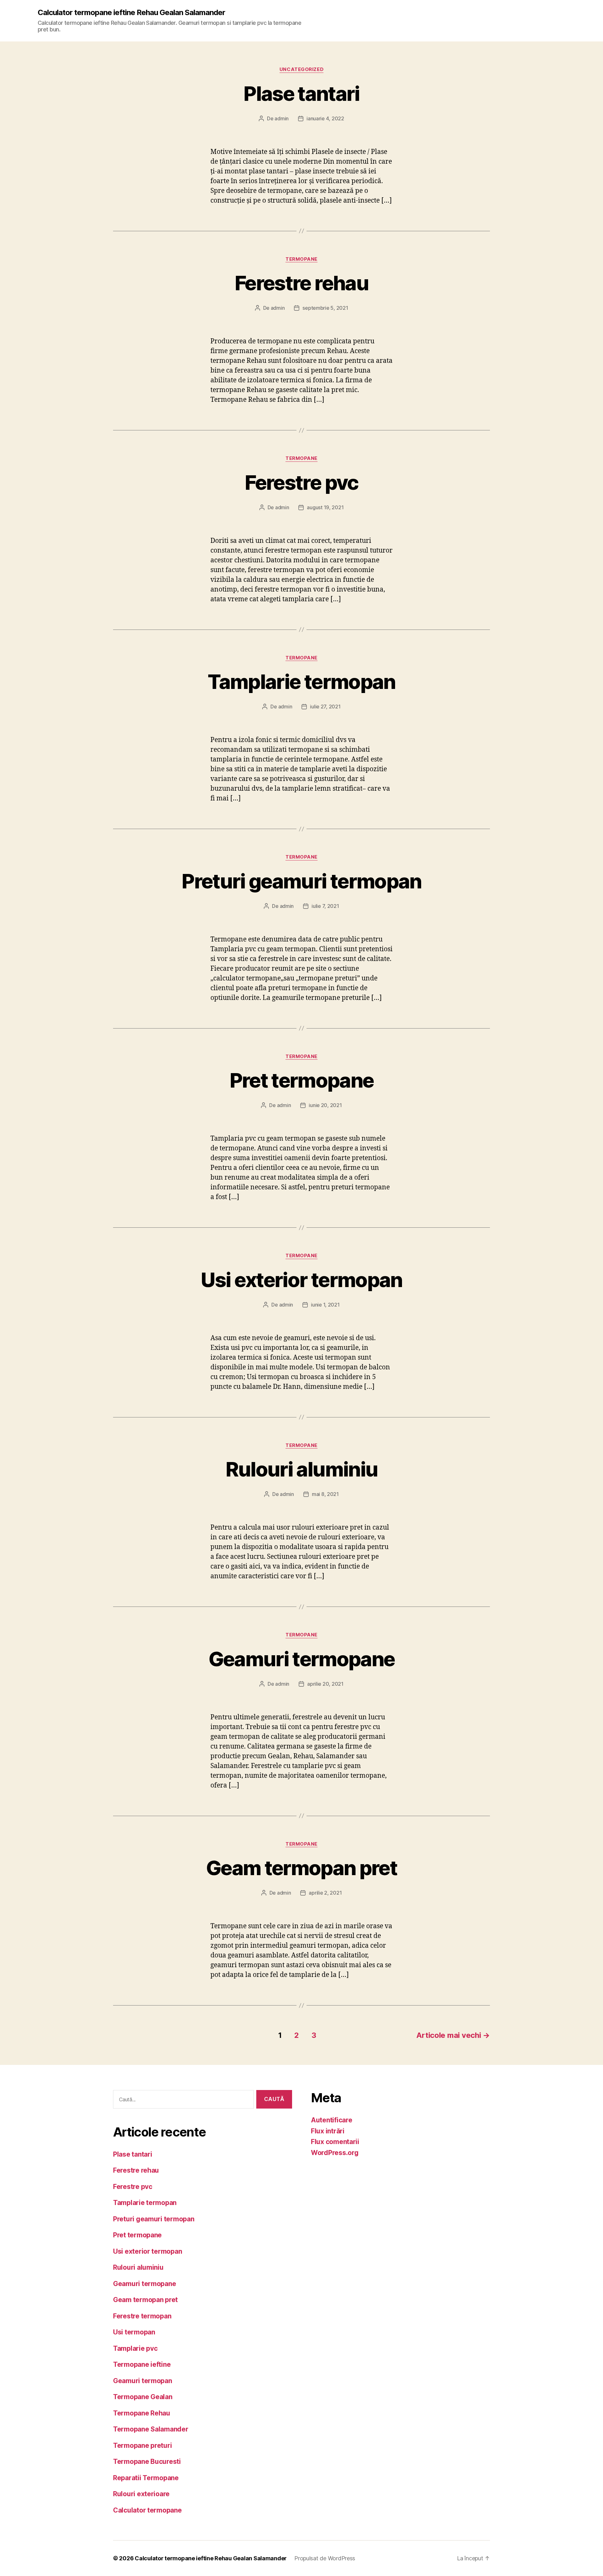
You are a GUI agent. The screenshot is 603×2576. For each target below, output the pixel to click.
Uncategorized (301, 69)
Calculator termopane (147, 2510)
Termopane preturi (142, 2445)
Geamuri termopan (143, 2381)
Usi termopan (134, 2332)
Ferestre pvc (301, 482)
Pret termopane (302, 1080)
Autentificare (332, 2120)
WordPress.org (335, 2153)
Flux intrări (328, 2131)
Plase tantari (301, 93)
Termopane (301, 259)
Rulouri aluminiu (301, 1469)
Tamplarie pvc (135, 2348)
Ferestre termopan (142, 2316)
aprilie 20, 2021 (325, 1684)
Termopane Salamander (151, 2429)
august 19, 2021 (325, 507)
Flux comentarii (335, 2142)
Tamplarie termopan (301, 682)
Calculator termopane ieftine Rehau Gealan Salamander (131, 13)
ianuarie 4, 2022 (325, 118)
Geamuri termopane (302, 1659)
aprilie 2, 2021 (325, 1893)
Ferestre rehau (301, 283)
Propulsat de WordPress (325, 2558)
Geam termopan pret (301, 1868)
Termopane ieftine (142, 2364)
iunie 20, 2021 (325, 1105)
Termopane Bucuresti (147, 2461)
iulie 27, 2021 (325, 707)
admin (282, 118)
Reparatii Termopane (146, 2478)
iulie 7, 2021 (325, 906)
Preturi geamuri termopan (301, 881)
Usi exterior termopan (301, 1280)
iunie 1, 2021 (325, 1305)
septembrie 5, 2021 (325, 308)
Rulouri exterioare (141, 2494)
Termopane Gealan (143, 2397)
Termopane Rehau (142, 2413)
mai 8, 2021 (325, 1494)
